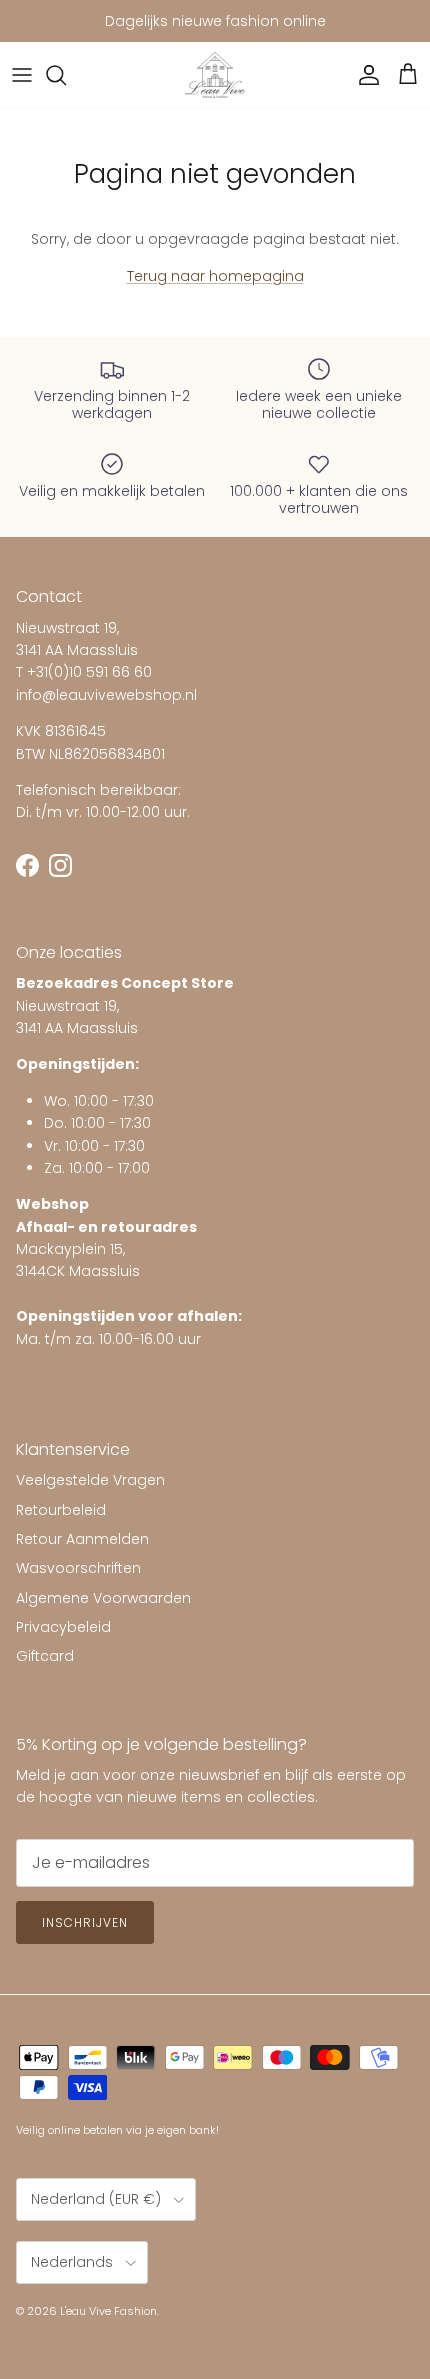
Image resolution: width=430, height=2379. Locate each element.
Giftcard (45, 1656)
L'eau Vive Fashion (108, 2311)
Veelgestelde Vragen (90, 1480)
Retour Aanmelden (82, 1539)
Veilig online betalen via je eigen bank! (117, 2130)
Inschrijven (85, 1922)
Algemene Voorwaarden (103, 1598)
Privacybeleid (63, 1627)
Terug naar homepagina (215, 276)
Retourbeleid (61, 1510)
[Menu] (22, 75)
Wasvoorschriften (78, 1568)
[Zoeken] (66, 75)
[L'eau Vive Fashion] (215, 75)
